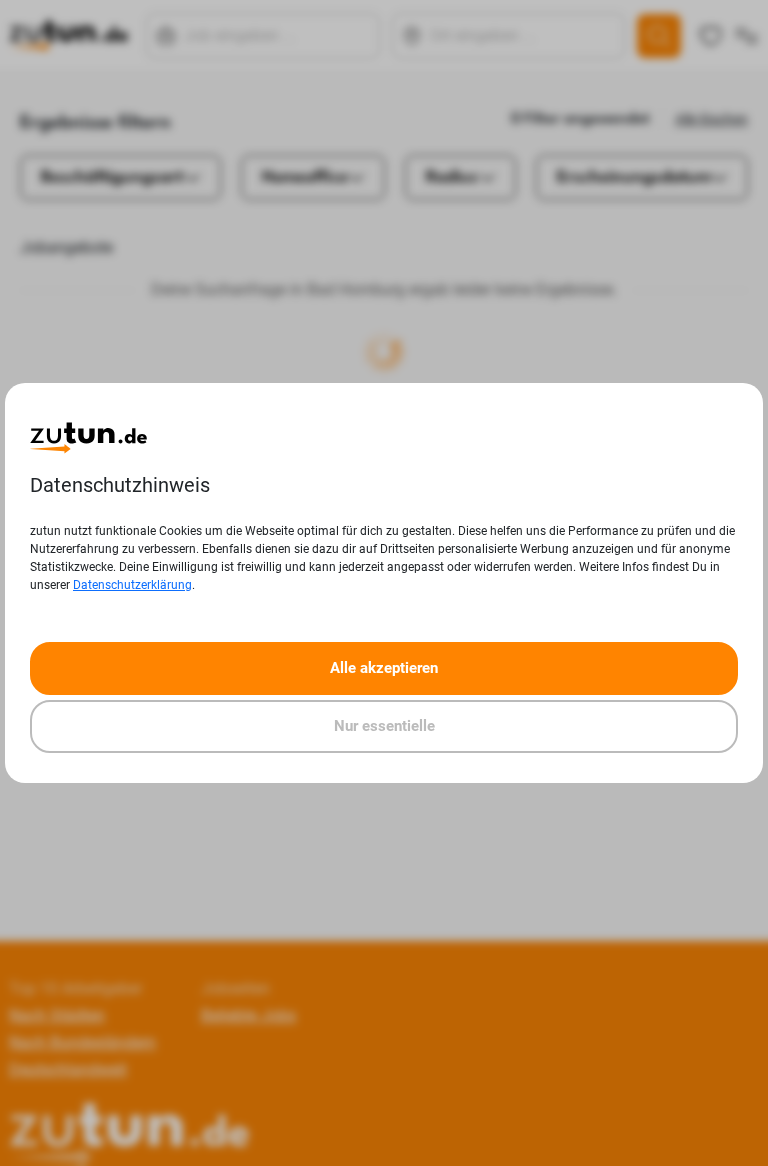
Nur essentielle (384, 726)
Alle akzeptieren (384, 668)
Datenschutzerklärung (132, 585)
